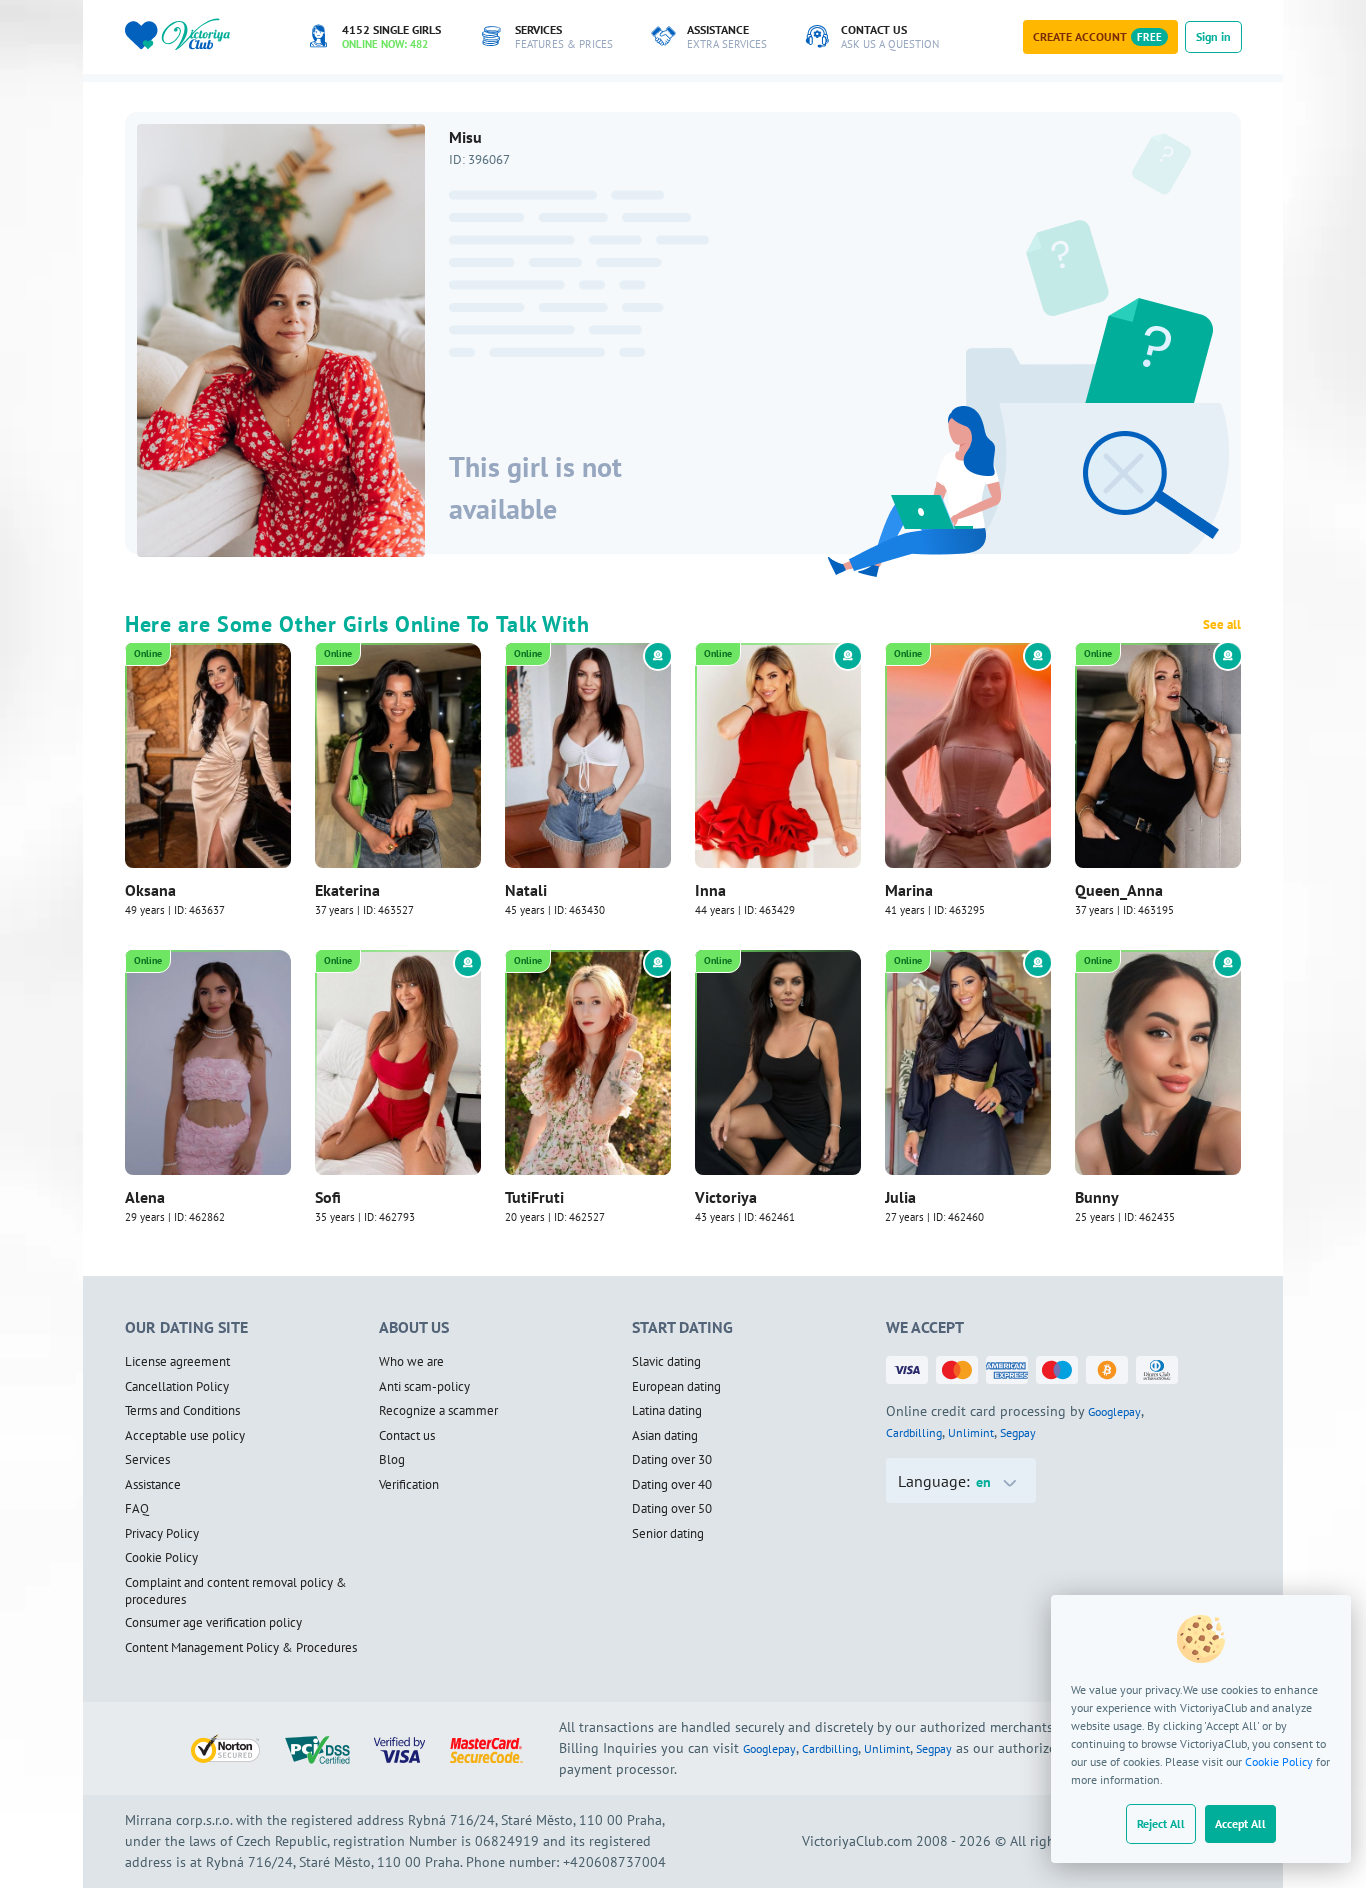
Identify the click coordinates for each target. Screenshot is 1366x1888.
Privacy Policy (162, 1534)
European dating (676, 1387)
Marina (909, 890)
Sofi (328, 1197)
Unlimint (971, 1432)
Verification (409, 1485)
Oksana (150, 890)
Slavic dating (666, 1362)
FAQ (137, 1509)
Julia (900, 1197)
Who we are (411, 1362)
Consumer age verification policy (213, 1623)
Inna (710, 890)
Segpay (1018, 1432)
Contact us (407, 1436)
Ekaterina (347, 890)
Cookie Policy (1279, 1761)
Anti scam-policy (424, 1387)
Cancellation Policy (177, 1387)
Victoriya (726, 1197)
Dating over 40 (672, 1485)
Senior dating (668, 1534)
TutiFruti (534, 1197)
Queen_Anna (1119, 890)
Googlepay (1114, 1411)
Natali (526, 890)
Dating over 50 (672, 1509)
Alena (145, 1197)
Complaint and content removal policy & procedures (236, 1591)
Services (147, 1460)
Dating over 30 (672, 1460)
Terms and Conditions (182, 1411)
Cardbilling (914, 1432)
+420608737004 (614, 1862)
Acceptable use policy (185, 1436)
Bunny (1097, 1197)
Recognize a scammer (438, 1411)
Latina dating (667, 1411)
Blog (392, 1460)
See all (1222, 625)
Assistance (153, 1485)
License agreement (177, 1362)
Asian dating (665, 1436)
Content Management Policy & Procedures (241, 1648)
